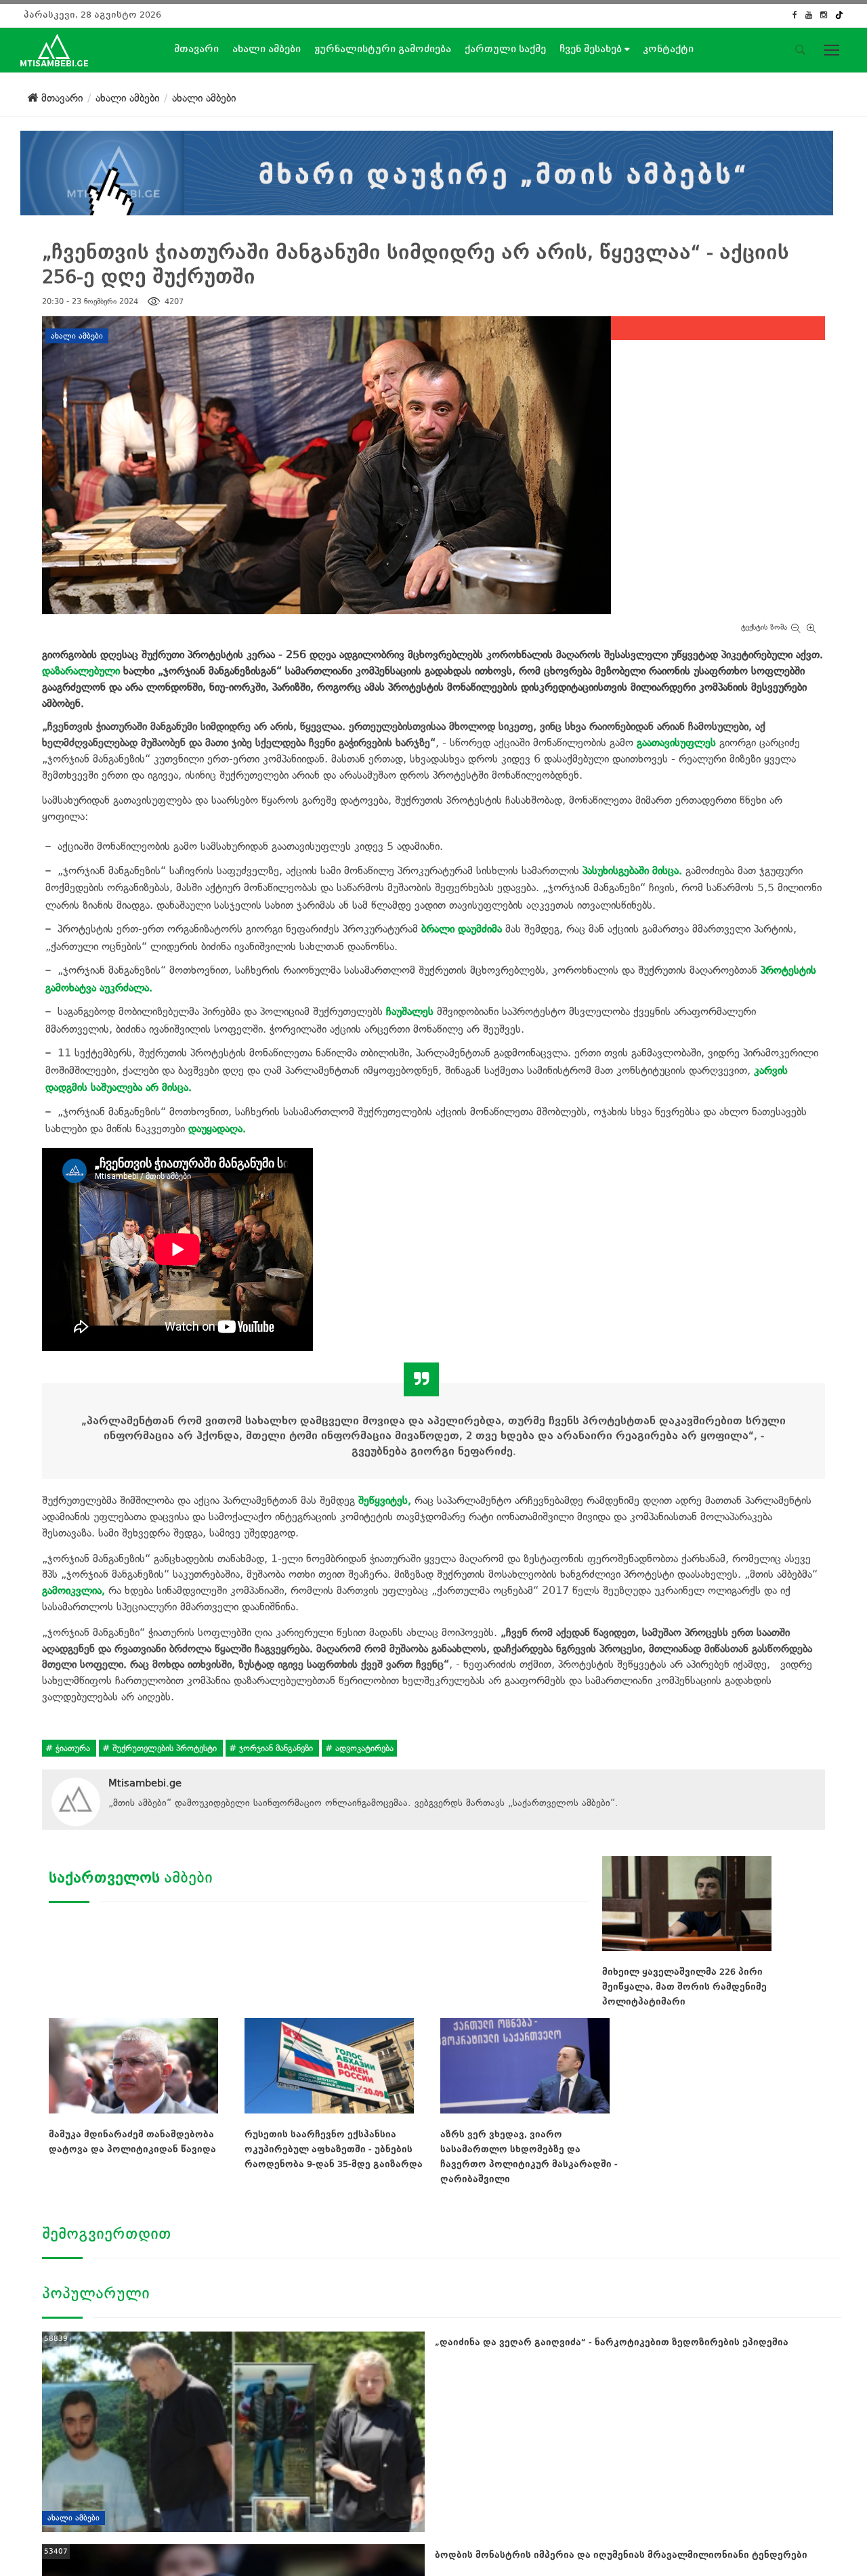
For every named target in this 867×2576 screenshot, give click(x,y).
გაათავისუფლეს (676, 743)
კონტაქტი (668, 49)
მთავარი (196, 49)
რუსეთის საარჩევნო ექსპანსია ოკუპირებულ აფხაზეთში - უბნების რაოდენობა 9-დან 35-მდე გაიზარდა (334, 2149)
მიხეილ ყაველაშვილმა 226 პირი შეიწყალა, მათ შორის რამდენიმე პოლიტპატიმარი (684, 1987)
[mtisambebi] (427, 170)
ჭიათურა (73, 1748)
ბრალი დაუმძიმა (462, 929)
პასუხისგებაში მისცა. (632, 871)
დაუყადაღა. (217, 1129)
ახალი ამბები (267, 49)
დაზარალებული (81, 671)
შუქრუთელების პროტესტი (165, 1748)
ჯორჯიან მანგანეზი (276, 1748)
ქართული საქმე (505, 49)
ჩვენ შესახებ (592, 49)
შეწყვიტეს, (385, 1500)
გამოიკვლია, (73, 1590)
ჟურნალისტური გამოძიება (383, 49)
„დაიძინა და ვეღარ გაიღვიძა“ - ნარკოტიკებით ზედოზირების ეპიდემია (612, 2342)
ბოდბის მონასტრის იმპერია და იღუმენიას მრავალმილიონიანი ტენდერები (621, 2555)
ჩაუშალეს (410, 1011)
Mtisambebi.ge (145, 1783)
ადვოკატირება (363, 1748)
